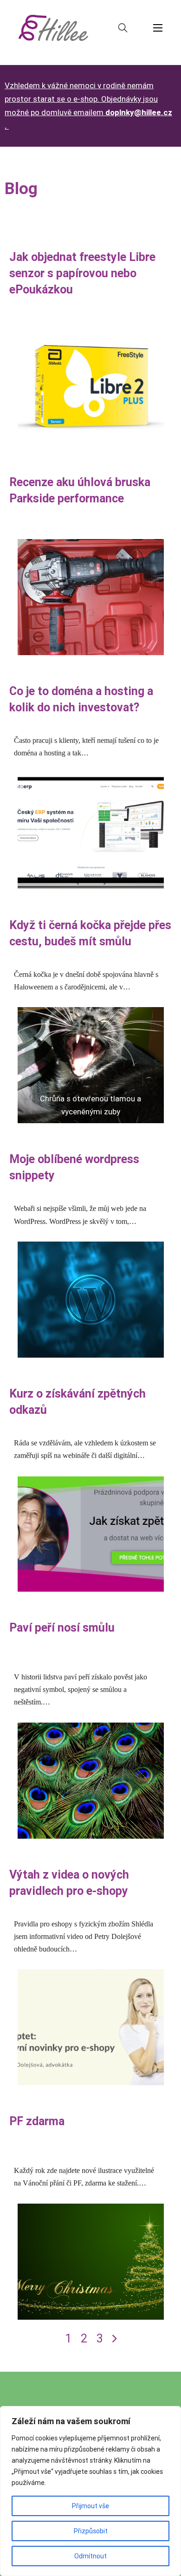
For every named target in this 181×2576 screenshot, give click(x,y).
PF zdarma (37, 2121)
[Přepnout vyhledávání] (123, 28)
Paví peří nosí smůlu (62, 1628)
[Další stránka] (114, 2339)
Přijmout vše (90, 2506)
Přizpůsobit (91, 2531)
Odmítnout (90, 2556)
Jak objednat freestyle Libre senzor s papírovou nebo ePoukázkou (82, 273)
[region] (90, 2491)
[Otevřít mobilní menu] (158, 28)
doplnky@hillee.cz (139, 112)
